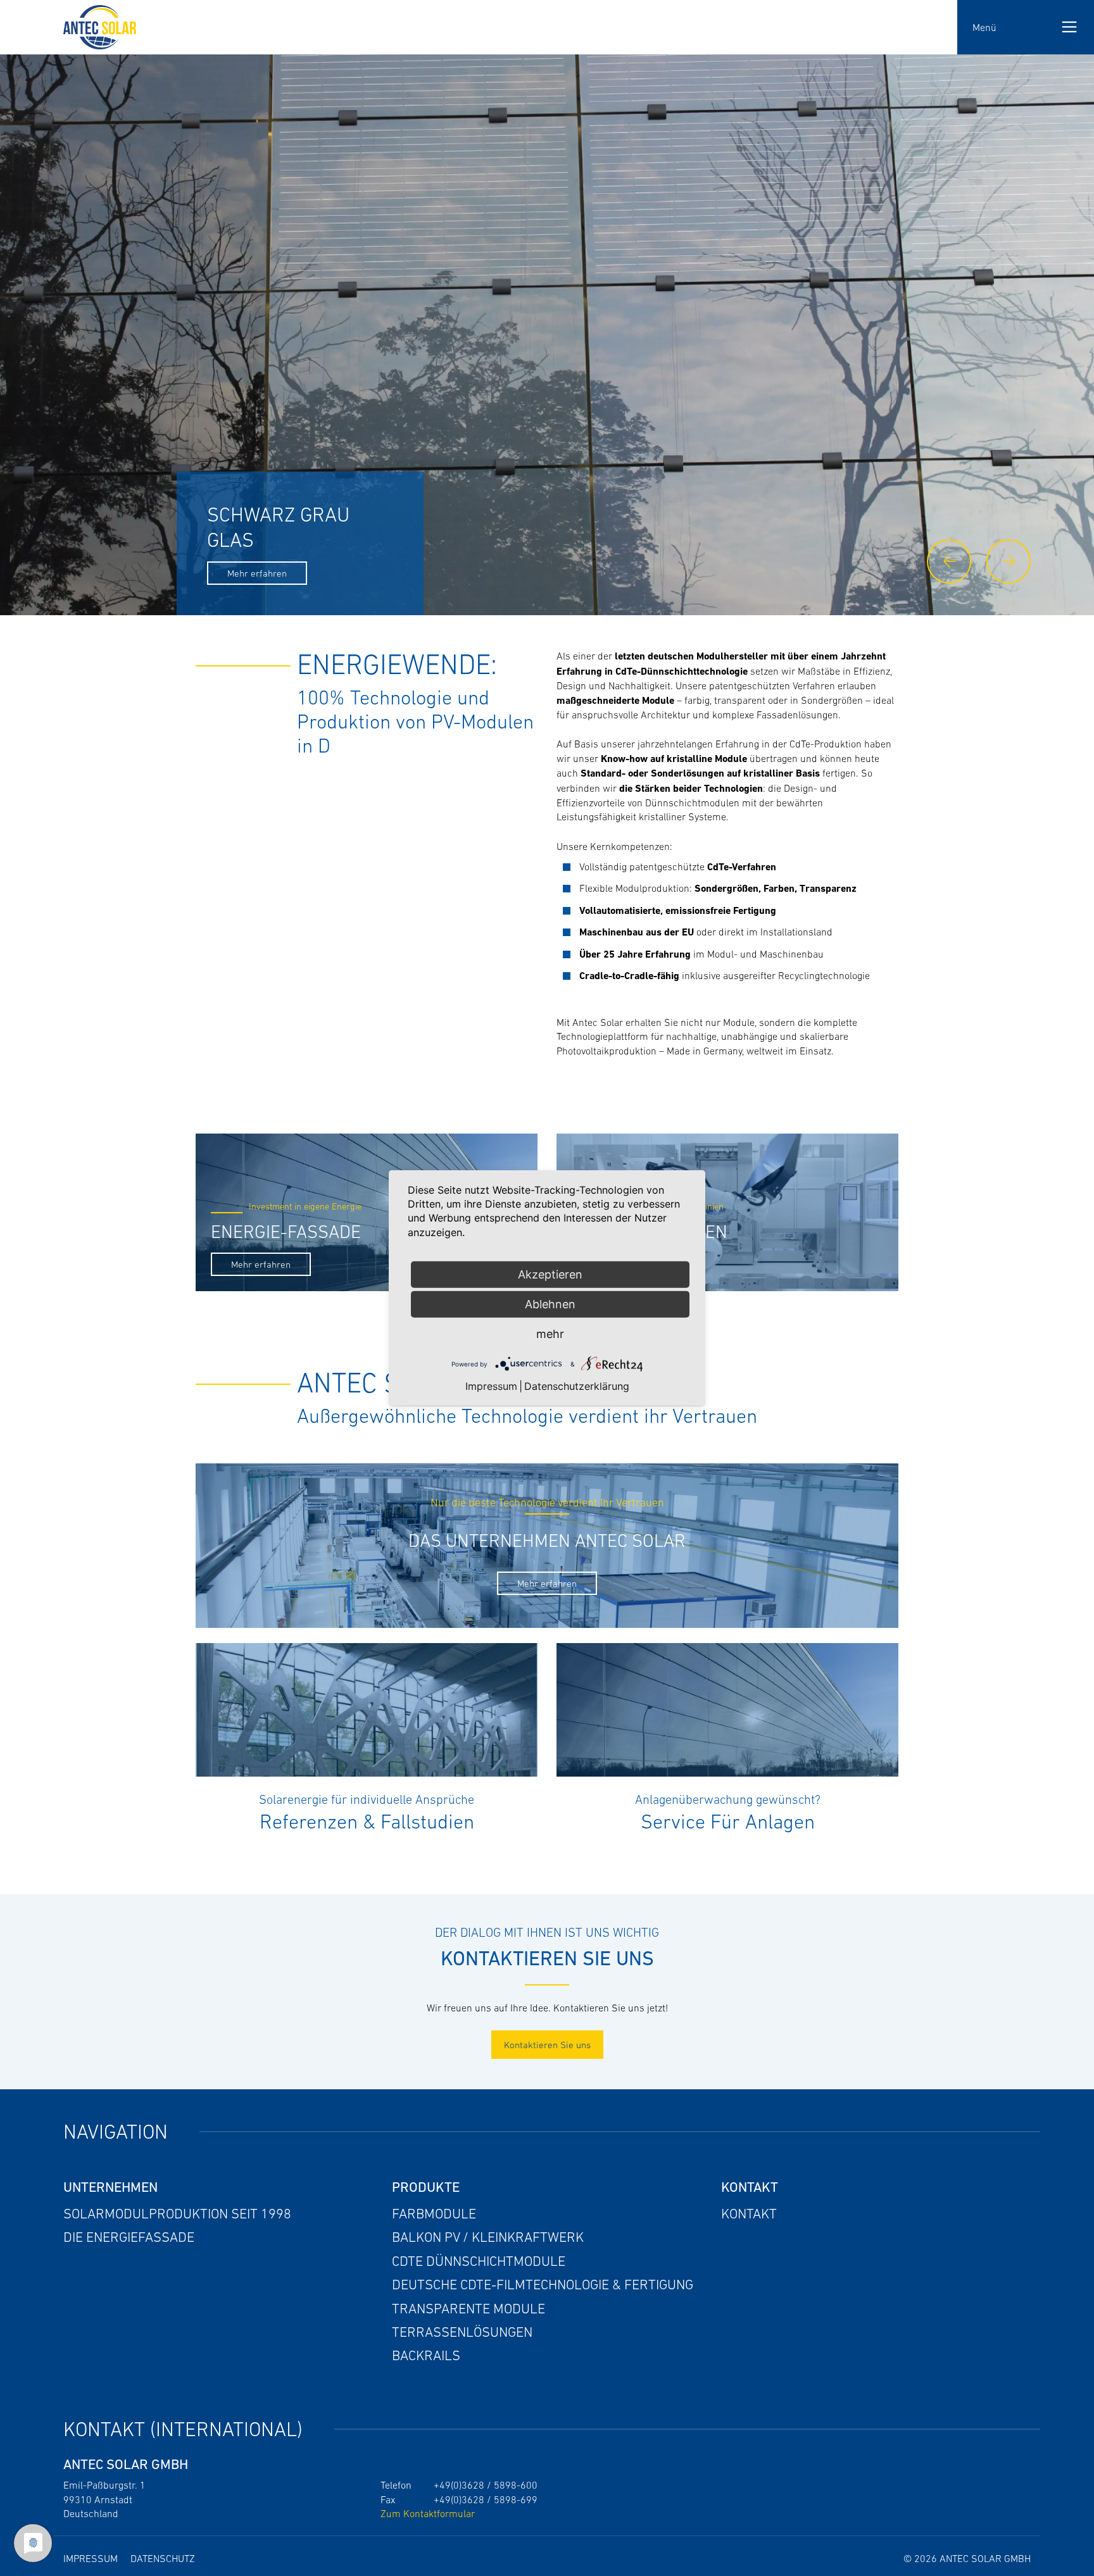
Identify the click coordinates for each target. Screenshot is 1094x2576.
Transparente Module (468, 2309)
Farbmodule (434, 2214)
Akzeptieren (550, 1274)
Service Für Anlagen (728, 1822)
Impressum (91, 2558)
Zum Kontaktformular (428, 2513)
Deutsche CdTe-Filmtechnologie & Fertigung (543, 2285)
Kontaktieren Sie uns (547, 2045)
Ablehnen (550, 1304)
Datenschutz (163, 2558)
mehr (550, 1334)
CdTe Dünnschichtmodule (479, 2261)
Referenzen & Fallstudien (367, 1822)
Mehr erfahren (261, 1264)
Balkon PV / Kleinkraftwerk (488, 2237)
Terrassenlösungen (462, 2332)
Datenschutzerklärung (577, 1386)
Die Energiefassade (129, 2237)
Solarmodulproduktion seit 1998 (177, 2214)
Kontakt (749, 2214)
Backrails (426, 2355)
